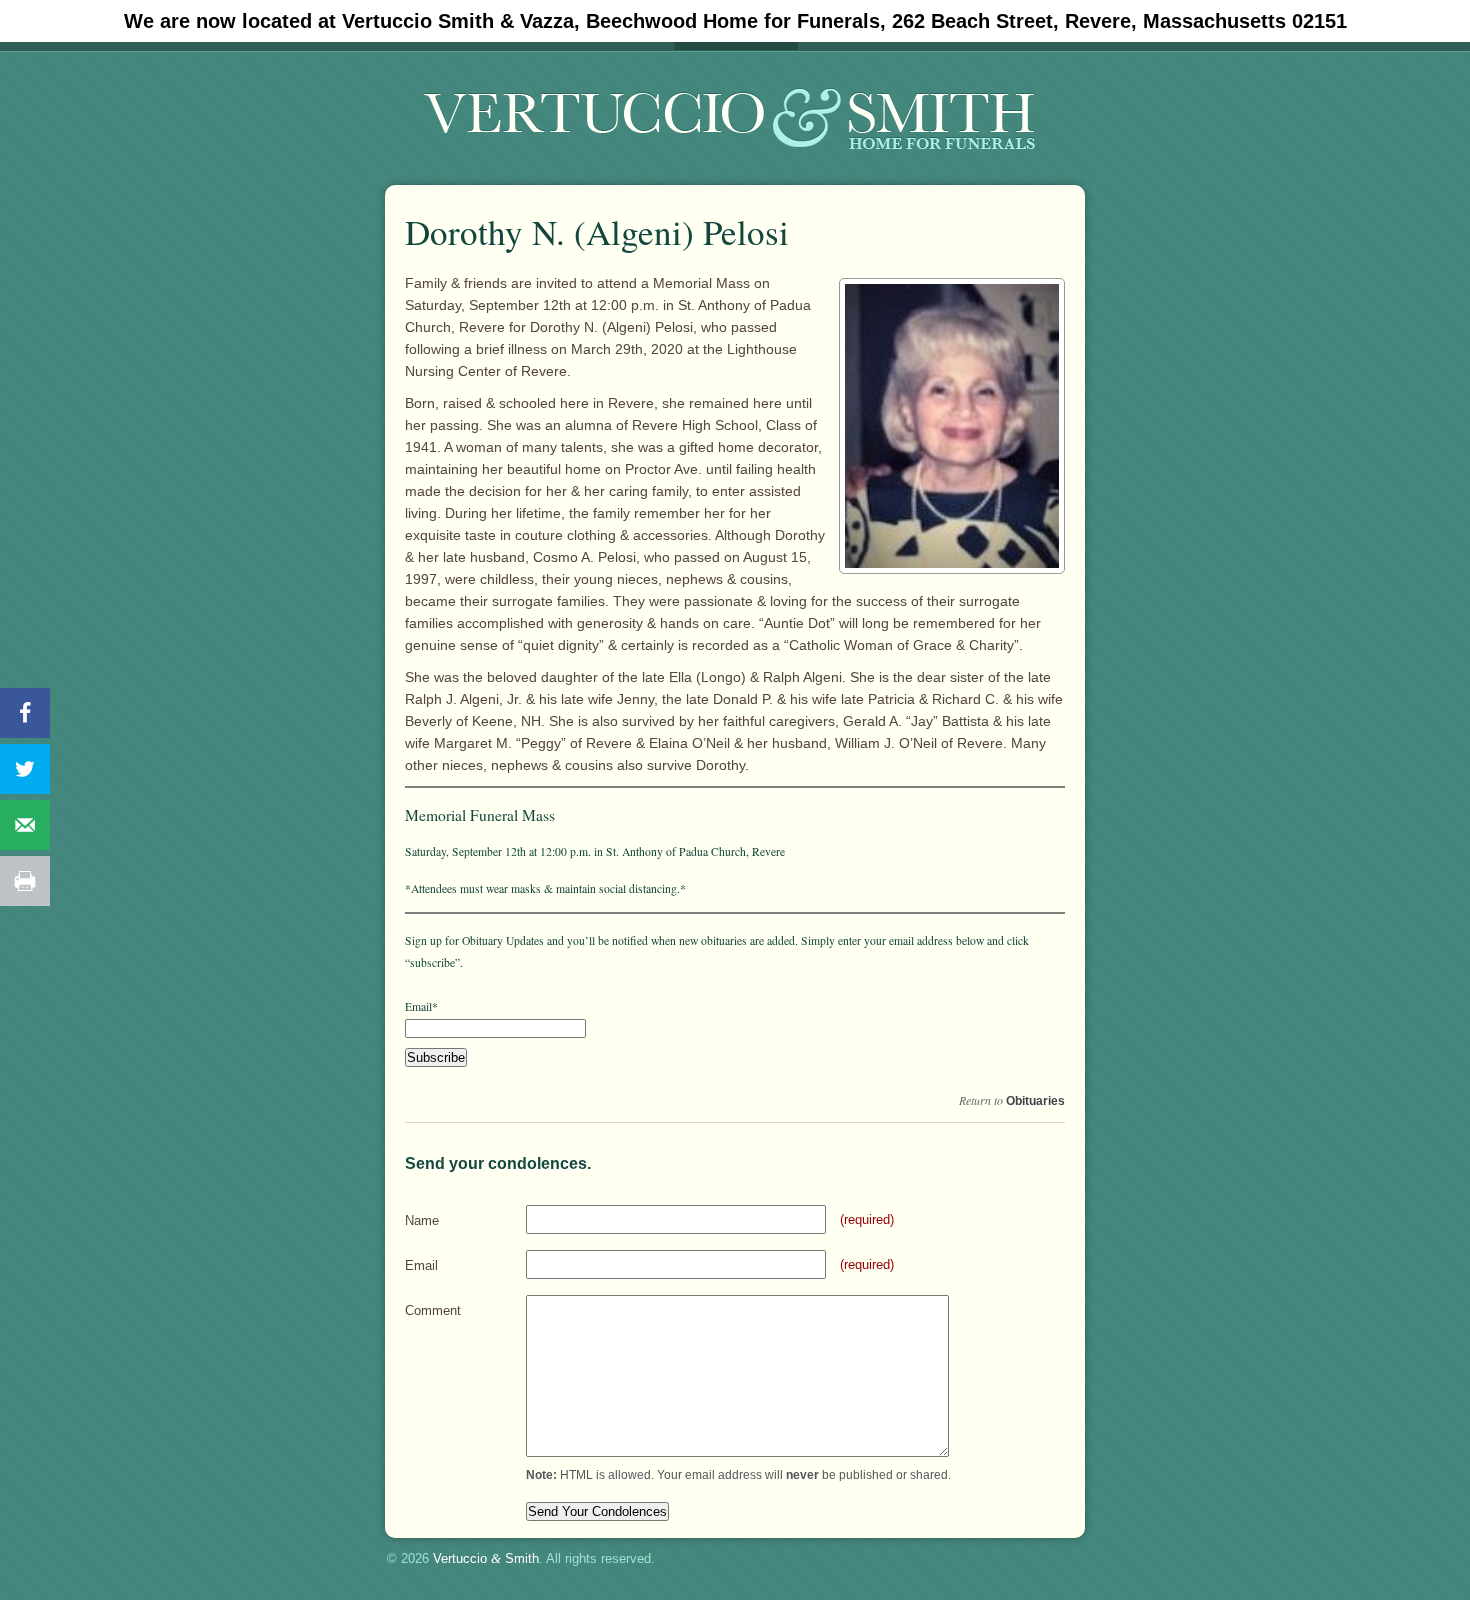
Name (422, 1220)
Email (421, 1265)
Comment (433, 1310)
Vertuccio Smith (486, 1558)
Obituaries (1035, 1101)
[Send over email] (25, 825)
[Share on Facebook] (25, 713)
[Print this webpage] (25, 881)
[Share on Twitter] (25, 769)
